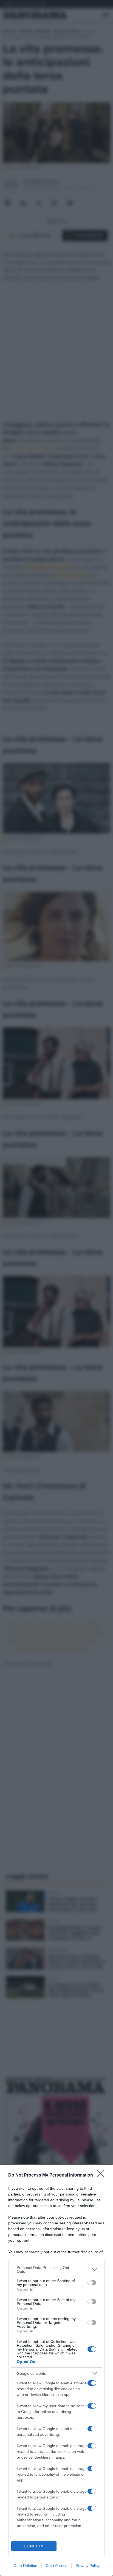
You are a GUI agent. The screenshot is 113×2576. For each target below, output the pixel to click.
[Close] (102, 2175)
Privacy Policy (88, 2566)
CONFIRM (34, 2546)
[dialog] (56, 2370)
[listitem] (56, 2269)
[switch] (92, 2283)
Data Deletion (26, 2566)
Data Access (56, 2566)
